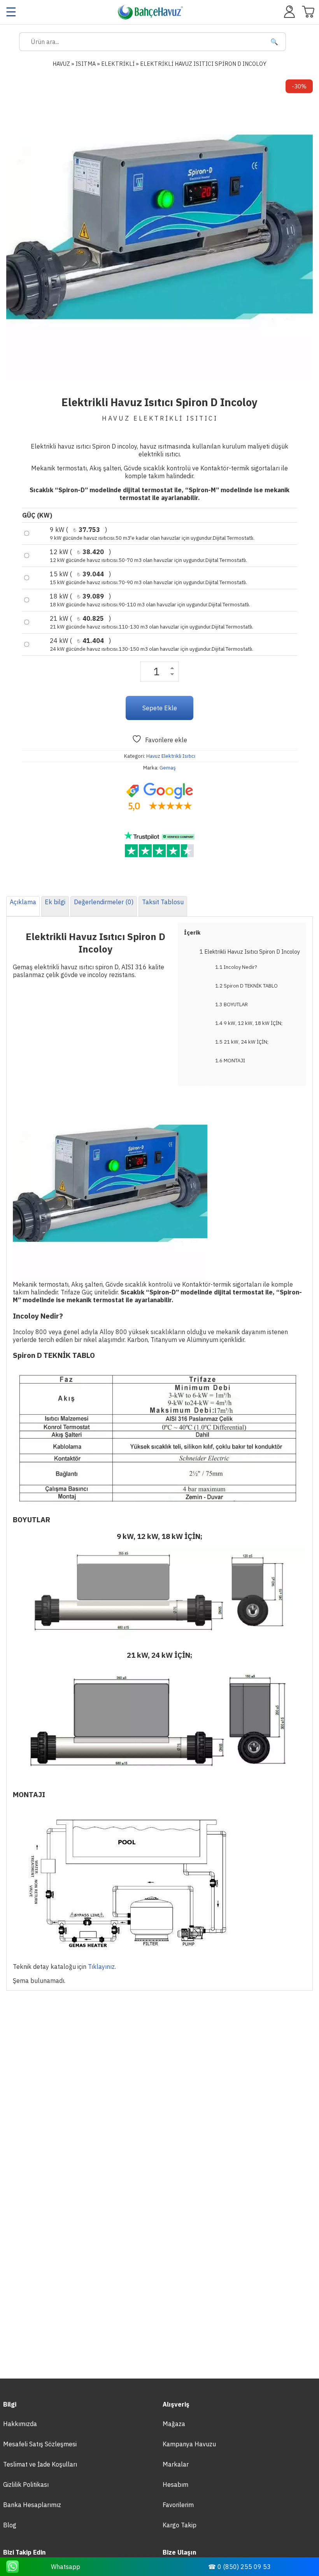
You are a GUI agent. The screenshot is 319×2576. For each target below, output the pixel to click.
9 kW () (152, 534)
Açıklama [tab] (23, 902)
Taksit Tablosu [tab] (163, 902)
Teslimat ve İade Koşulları (40, 2464)
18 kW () (150, 600)
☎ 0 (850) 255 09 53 (239, 2567)
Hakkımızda (20, 2424)
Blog (10, 2525)
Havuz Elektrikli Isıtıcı (171, 756)
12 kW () (148, 556)
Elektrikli (118, 64)
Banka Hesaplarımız (32, 2505)
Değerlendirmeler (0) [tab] (104, 902)
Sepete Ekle (160, 708)
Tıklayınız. (102, 1967)
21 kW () (152, 622)
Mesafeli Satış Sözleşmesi (40, 2444)
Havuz (61, 64)
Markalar (176, 2464)
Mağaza (174, 2424)
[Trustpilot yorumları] (159, 845)
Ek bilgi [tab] (55, 902)
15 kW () (148, 578)
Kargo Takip (180, 2525)
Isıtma (86, 64)
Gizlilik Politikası (26, 2484)
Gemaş (168, 768)
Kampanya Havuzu (189, 2444)
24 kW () (152, 644)
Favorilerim (178, 2505)
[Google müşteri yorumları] (159, 797)
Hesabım (175, 2484)
